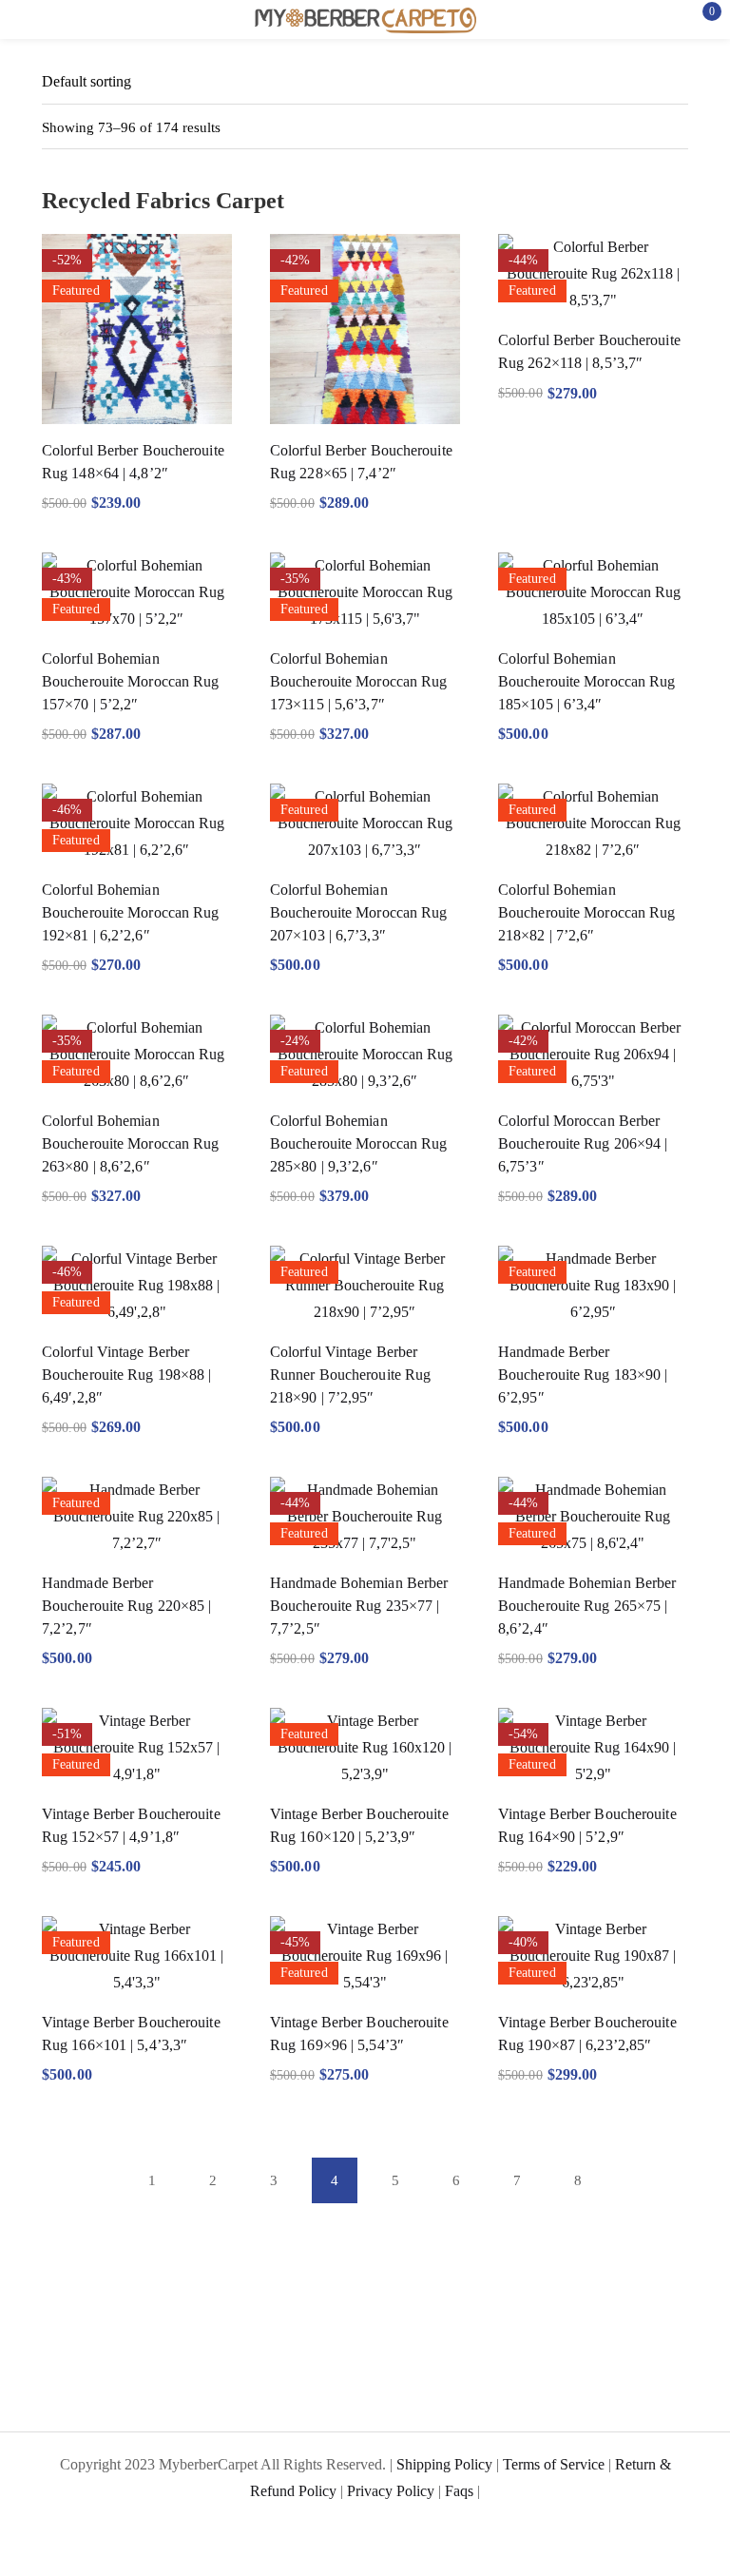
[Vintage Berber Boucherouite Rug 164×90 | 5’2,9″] (593, 1748)
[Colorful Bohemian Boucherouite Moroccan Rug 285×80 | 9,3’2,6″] (365, 1055)
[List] (641, 127)
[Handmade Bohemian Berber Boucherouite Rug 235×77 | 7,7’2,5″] (365, 1517)
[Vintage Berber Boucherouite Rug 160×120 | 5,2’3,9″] (365, 1748)
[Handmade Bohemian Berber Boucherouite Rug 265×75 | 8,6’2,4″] (593, 1517)
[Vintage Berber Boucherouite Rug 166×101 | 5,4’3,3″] (137, 1956)
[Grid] (677, 127)
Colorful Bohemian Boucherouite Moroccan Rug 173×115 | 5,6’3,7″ (359, 681)
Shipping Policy (444, 2464)
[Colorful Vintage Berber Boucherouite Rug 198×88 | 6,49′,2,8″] (137, 1286)
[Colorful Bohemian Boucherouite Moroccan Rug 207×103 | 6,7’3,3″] (365, 823)
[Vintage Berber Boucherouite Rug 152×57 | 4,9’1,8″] (137, 1748)
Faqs (459, 2491)
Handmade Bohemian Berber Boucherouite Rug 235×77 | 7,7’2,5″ (359, 1606)
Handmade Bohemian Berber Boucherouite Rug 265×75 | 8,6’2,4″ (587, 1606)
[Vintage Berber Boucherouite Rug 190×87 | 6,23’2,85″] (593, 1956)
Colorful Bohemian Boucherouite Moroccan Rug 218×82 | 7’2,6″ (587, 912)
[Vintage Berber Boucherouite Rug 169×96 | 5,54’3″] (365, 1956)
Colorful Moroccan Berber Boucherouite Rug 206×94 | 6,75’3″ (583, 1143)
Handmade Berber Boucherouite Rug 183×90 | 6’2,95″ (583, 1375)
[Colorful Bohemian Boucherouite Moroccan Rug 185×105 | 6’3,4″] (593, 592)
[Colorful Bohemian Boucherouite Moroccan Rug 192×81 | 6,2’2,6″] (137, 823)
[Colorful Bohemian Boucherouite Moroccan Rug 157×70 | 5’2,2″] (137, 592)
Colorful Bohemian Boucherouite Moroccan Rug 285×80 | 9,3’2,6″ (359, 1143)
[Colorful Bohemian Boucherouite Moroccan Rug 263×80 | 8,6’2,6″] (137, 1055)
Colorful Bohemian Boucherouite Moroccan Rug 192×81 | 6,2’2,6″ (131, 912)
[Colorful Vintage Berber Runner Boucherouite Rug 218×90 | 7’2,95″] (365, 1286)
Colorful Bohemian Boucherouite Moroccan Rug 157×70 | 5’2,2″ (131, 681)
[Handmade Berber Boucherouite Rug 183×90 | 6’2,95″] (593, 1286)
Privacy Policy (391, 2491)
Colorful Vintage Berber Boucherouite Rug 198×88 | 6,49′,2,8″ (127, 1375)
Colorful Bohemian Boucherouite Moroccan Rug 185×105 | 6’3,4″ (587, 681)
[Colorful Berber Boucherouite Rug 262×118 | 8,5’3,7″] (593, 274)
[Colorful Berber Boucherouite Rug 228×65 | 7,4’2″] (365, 329)
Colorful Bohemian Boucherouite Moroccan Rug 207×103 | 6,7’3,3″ (359, 912)
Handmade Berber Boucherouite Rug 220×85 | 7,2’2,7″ (127, 1606)
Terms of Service (554, 2464)
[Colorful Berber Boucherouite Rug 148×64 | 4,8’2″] (137, 329)
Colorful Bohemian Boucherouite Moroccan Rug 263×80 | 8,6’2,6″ (131, 1143)
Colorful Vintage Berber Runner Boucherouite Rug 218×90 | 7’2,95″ (350, 1375)
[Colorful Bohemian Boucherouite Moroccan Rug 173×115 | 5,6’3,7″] (365, 592)
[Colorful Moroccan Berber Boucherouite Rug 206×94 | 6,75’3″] (593, 1055)
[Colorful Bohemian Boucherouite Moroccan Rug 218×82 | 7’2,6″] (593, 823)
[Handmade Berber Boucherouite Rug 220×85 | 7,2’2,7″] (137, 1517)
